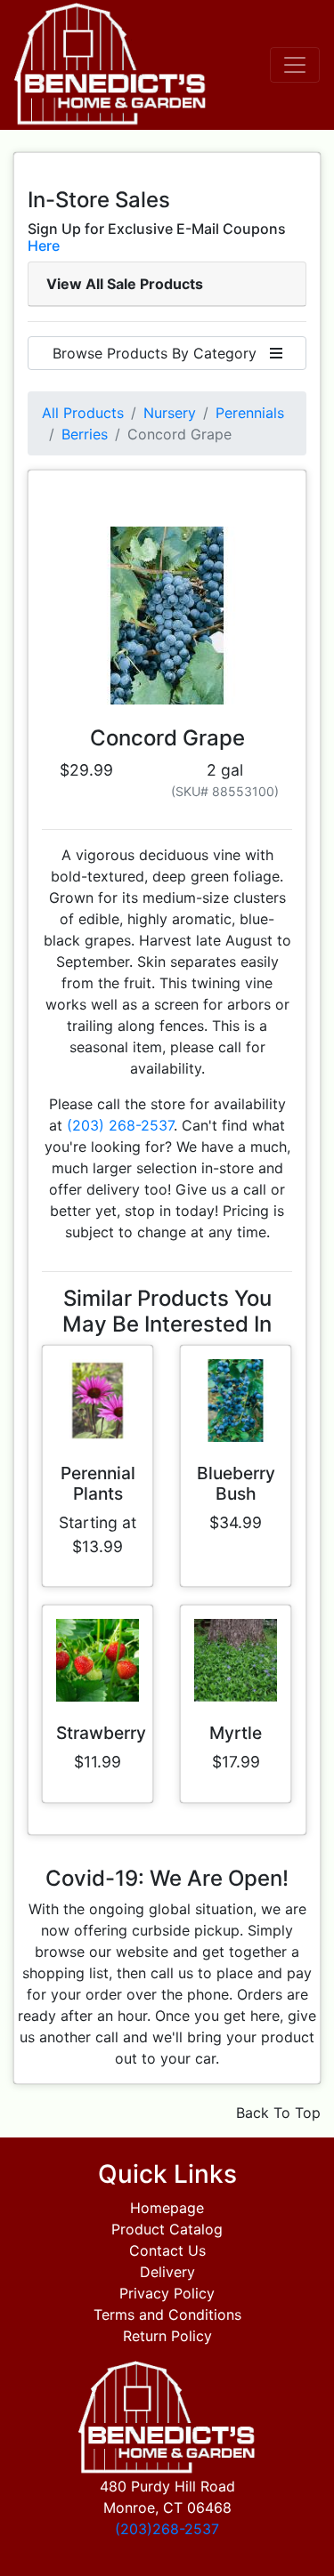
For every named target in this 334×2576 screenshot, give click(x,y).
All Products (83, 413)
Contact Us (167, 2250)
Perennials (250, 413)
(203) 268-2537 (120, 1125)
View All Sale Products (125, 284)
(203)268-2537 (167, 2529)
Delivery (167, 2272)
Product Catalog (167, 2229)
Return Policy (167, 2336)
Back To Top (278, 2113)
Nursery (170, 413)
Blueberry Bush (236, 1483)
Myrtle (236, 1733)
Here (44, 246)
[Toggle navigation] (295, 65)
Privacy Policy (167, 2293)
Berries (85, 434)
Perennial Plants (98, 1483)
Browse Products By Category (161, 353)
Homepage (167, 2208)
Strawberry (101, 1733)
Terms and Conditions (167, 2314)
